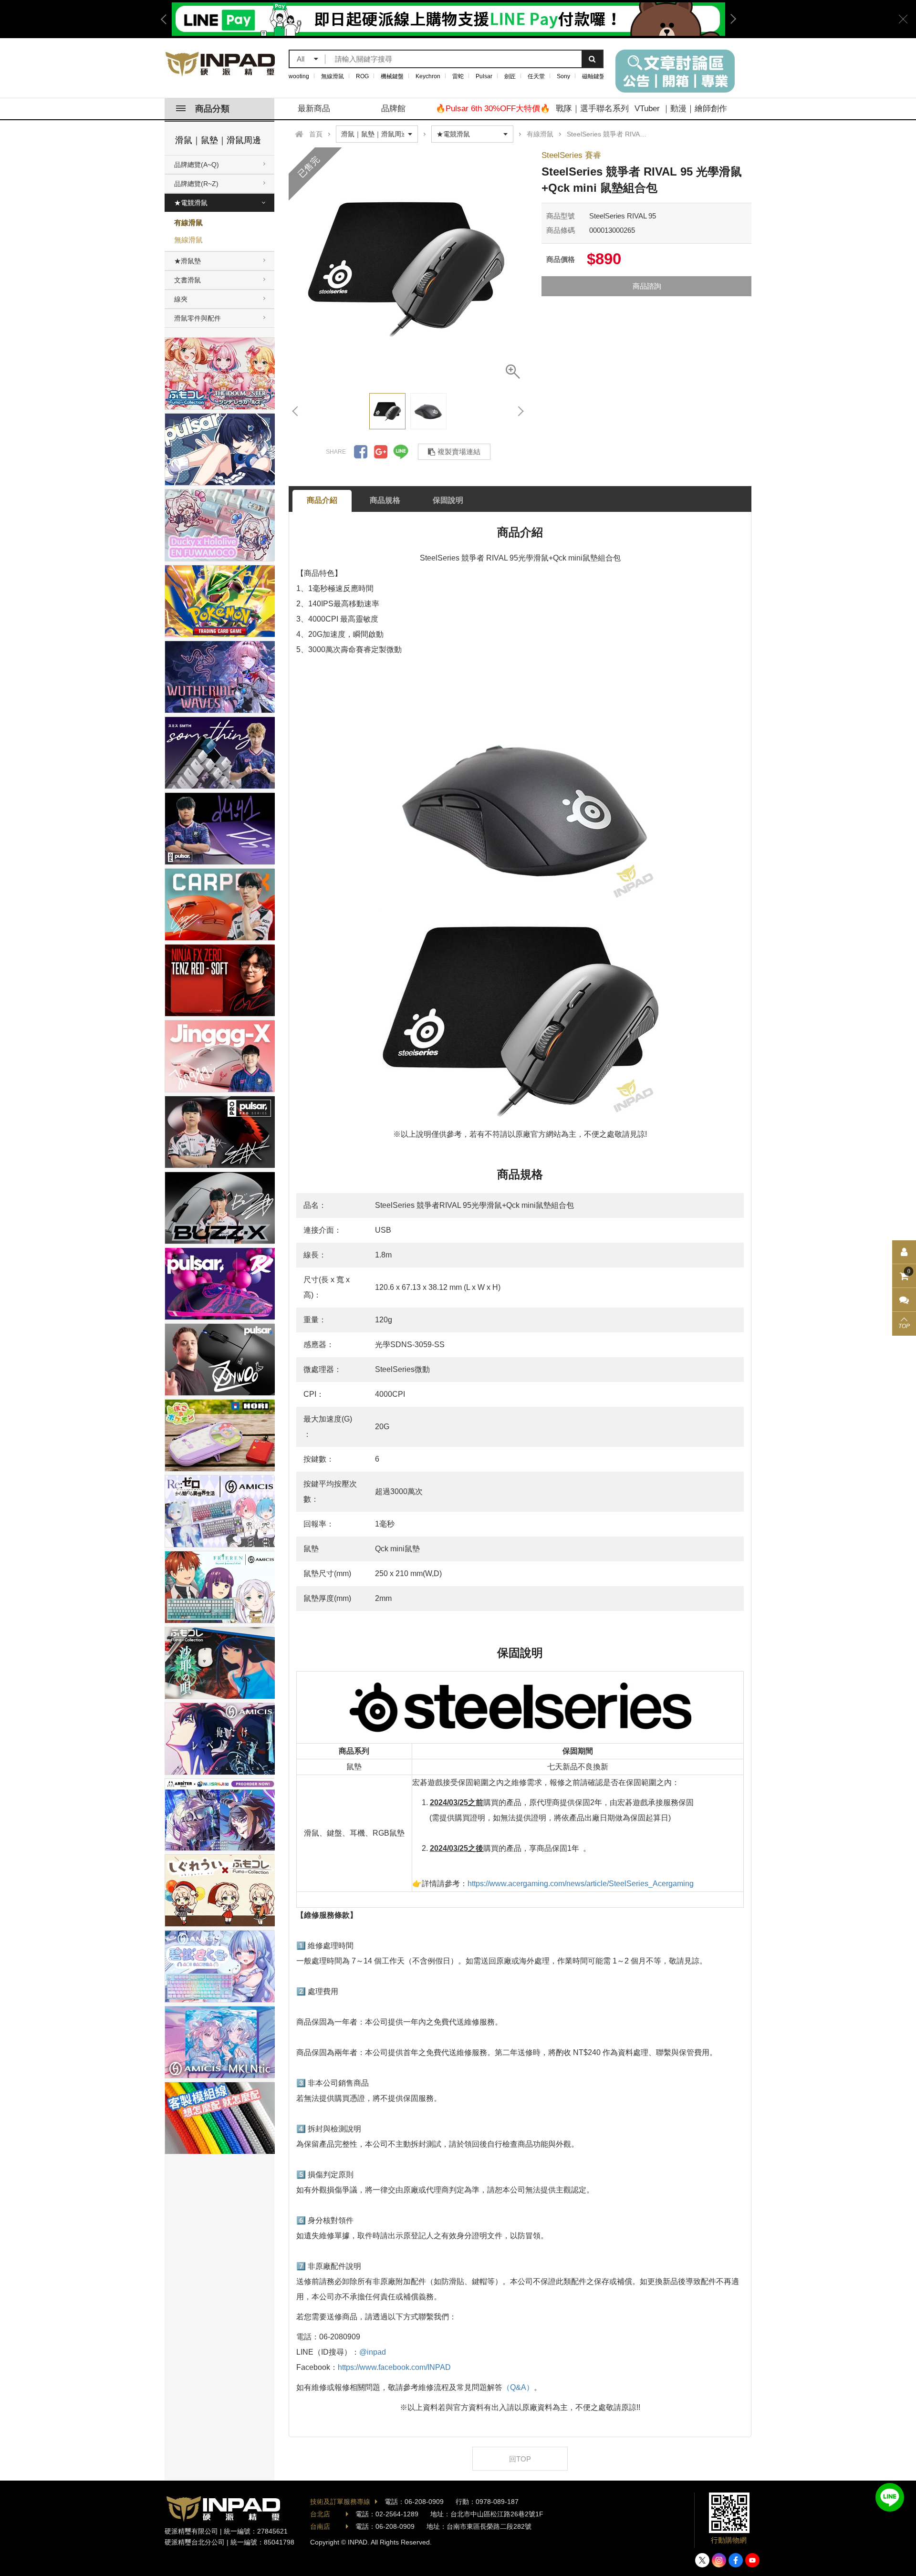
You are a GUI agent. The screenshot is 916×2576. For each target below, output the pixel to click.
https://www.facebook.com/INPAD (394, 2367)
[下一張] (520, 411)
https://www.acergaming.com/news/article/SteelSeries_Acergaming (581, 1884)
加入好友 (890, 2497)
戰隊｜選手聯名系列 (592, 109)
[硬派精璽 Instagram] (719, 2560)
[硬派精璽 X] (702, 2560)
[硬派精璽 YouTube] (752, 2560)
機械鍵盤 (392, 76)
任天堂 (536, 76)
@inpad (373, 2352)
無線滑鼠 (333, 76)
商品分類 (212, 109)
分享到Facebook (361, 452)
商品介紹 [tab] (322, 500)
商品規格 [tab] (385, 500)
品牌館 (393, 109)
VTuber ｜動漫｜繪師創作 (681, 109)
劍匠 (510, 76)
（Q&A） (518, 2387)
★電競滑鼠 (191, 203)
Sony (563, 76)
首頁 (316, 134)
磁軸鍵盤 (593, 76)
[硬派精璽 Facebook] (736, 2560)
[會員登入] (904, 1252)
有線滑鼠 (188, 223)
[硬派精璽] (221, 64)
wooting (299, 76)
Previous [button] (167, 19)
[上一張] (296, 411)
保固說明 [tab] (448, 500)
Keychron (428, 76)
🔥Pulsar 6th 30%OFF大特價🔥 (493, 109)
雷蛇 (458, 76)
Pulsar (484, 76)
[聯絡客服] (904, 1300)
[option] (448, 19)
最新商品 (314, 109)
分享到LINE (401, 452)
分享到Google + (381, 452)
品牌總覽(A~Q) (197, 165)
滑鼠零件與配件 (198, 318)
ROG (362, 76)
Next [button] (730, 19)
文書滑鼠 (187, 280)
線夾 (181, 299)
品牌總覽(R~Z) (196, 184)
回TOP (520, 2459)
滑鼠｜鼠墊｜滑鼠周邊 (218, 140)
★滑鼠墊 (187, 261)
